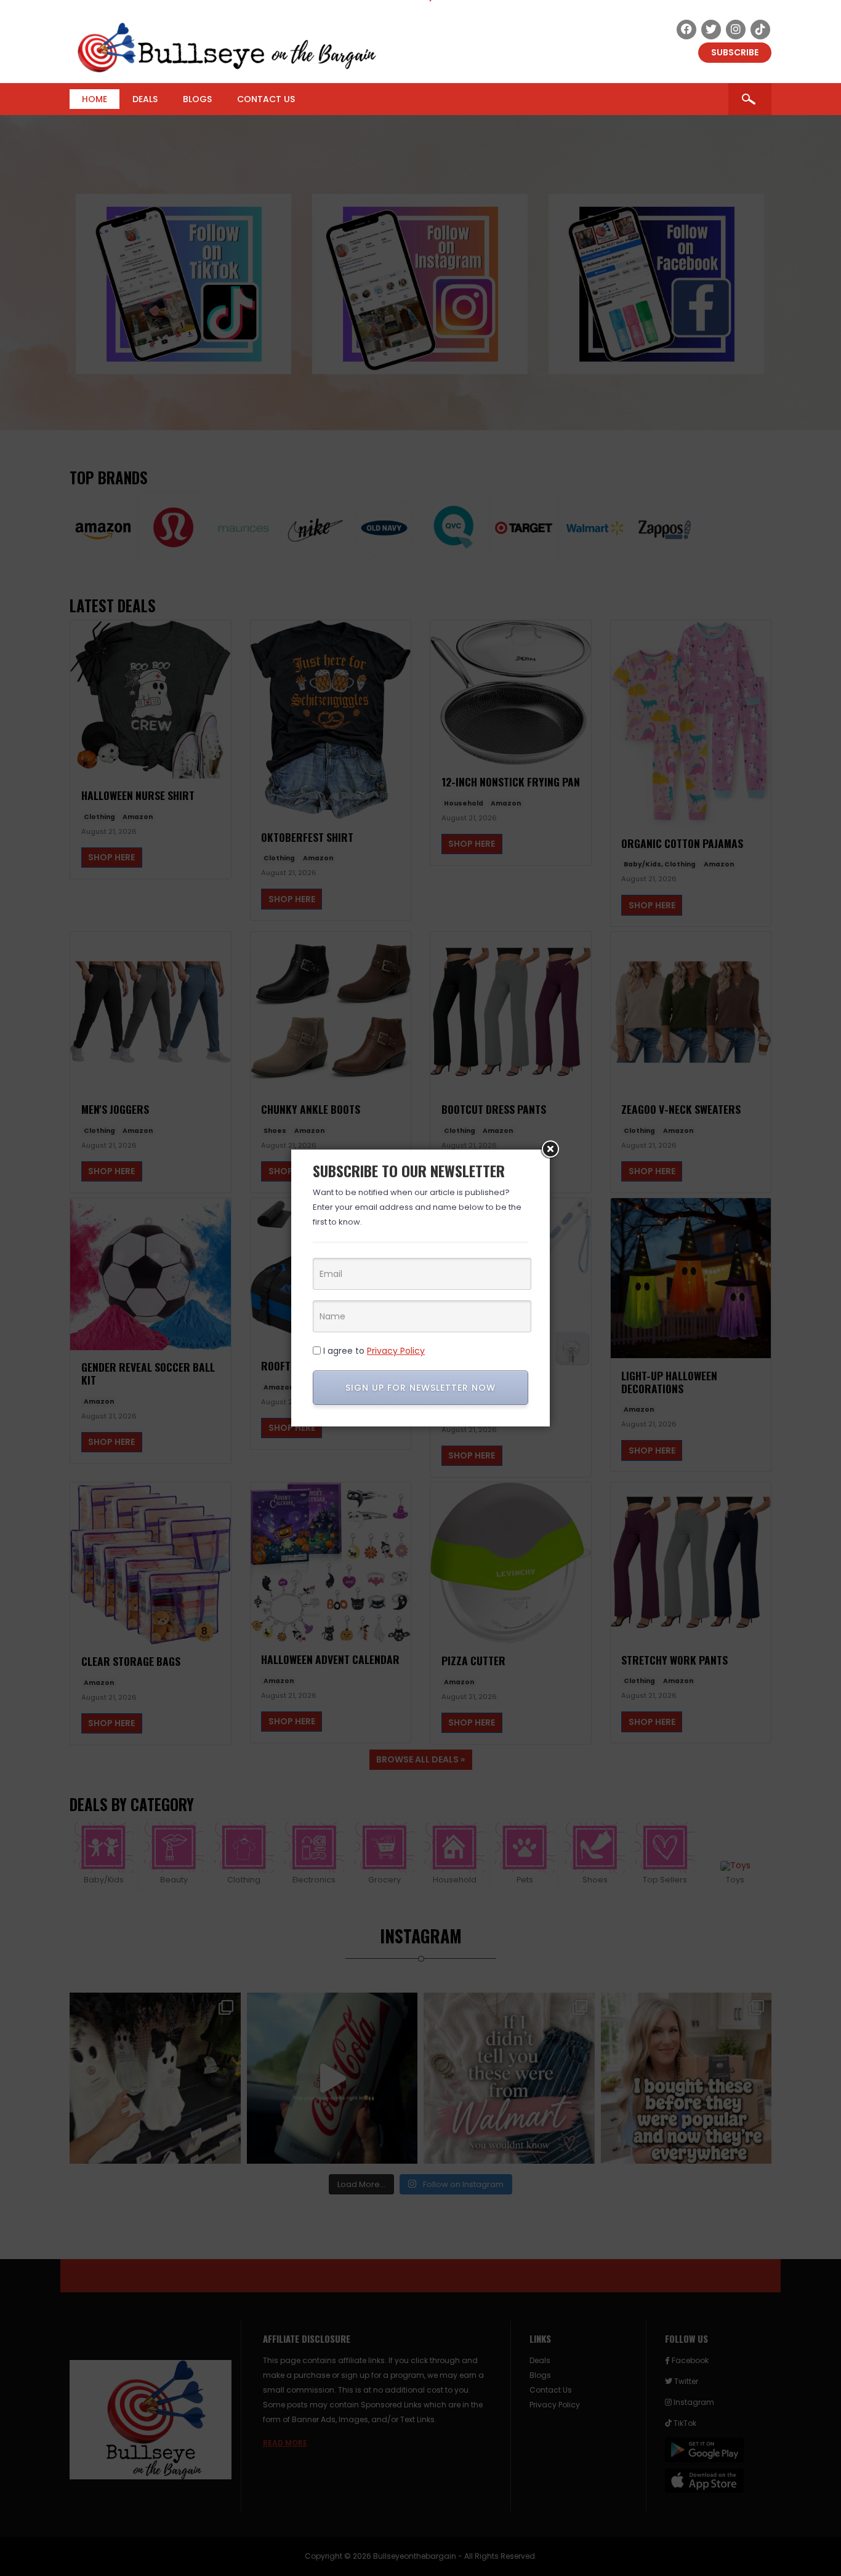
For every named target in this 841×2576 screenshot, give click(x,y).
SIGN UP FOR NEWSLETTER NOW (420, 1388)
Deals (145, 99)
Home (95, 99)
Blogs (197, 99)
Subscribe (735, 52)
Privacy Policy (396, 1351)
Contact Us (266, 99)
